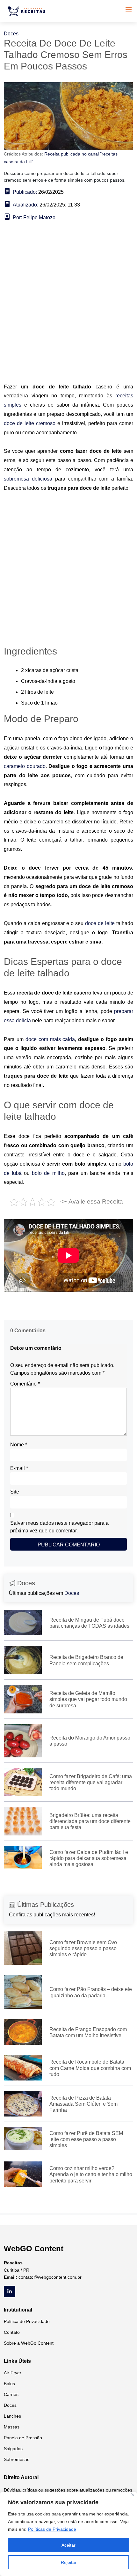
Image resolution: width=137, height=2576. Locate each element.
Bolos (9, 2384)
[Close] (133, 2495)
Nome (19, 1445)
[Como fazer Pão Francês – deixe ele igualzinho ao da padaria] (23, 1992)
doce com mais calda (50, 1039)
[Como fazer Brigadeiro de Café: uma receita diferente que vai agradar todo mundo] (23, 1782)
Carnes (11, 2394)
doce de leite (100, 923)
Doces (11, 34)
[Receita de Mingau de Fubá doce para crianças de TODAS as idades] (23, 1622)
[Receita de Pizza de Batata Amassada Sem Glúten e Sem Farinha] (23, 2103)
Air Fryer (13, 2373)
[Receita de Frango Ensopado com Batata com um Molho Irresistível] (23, 2032)
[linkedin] (10, 2291)
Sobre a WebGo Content (29, 2343)
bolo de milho (48, 1173)
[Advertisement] (68, 311)
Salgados (13, 2449)
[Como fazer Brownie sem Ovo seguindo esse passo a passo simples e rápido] (23, 1948)
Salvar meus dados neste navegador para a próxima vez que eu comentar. (59, 1527)
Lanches (12, 2416)
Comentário (25, 1384)
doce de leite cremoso (30, 423)
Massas (12, 2427)
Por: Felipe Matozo (34, 217)
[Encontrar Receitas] (28, 11)
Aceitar (68, 2545)
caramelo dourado (25, 766)
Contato (12, 2332)
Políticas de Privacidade (52, 2529)
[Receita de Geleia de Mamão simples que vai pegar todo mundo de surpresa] (23, 1699)
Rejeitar (69, 2562)
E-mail (19, 1468)
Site (15, 1492)
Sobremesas (17, 2459)
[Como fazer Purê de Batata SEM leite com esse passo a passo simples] (23, 2138)
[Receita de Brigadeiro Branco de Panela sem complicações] (23, 1660)
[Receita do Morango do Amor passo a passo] (23, 1740)
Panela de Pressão (23, 2438)
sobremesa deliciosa (28, 479)
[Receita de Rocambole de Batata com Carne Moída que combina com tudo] (23, 2068)
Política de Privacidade (27, 2321)
